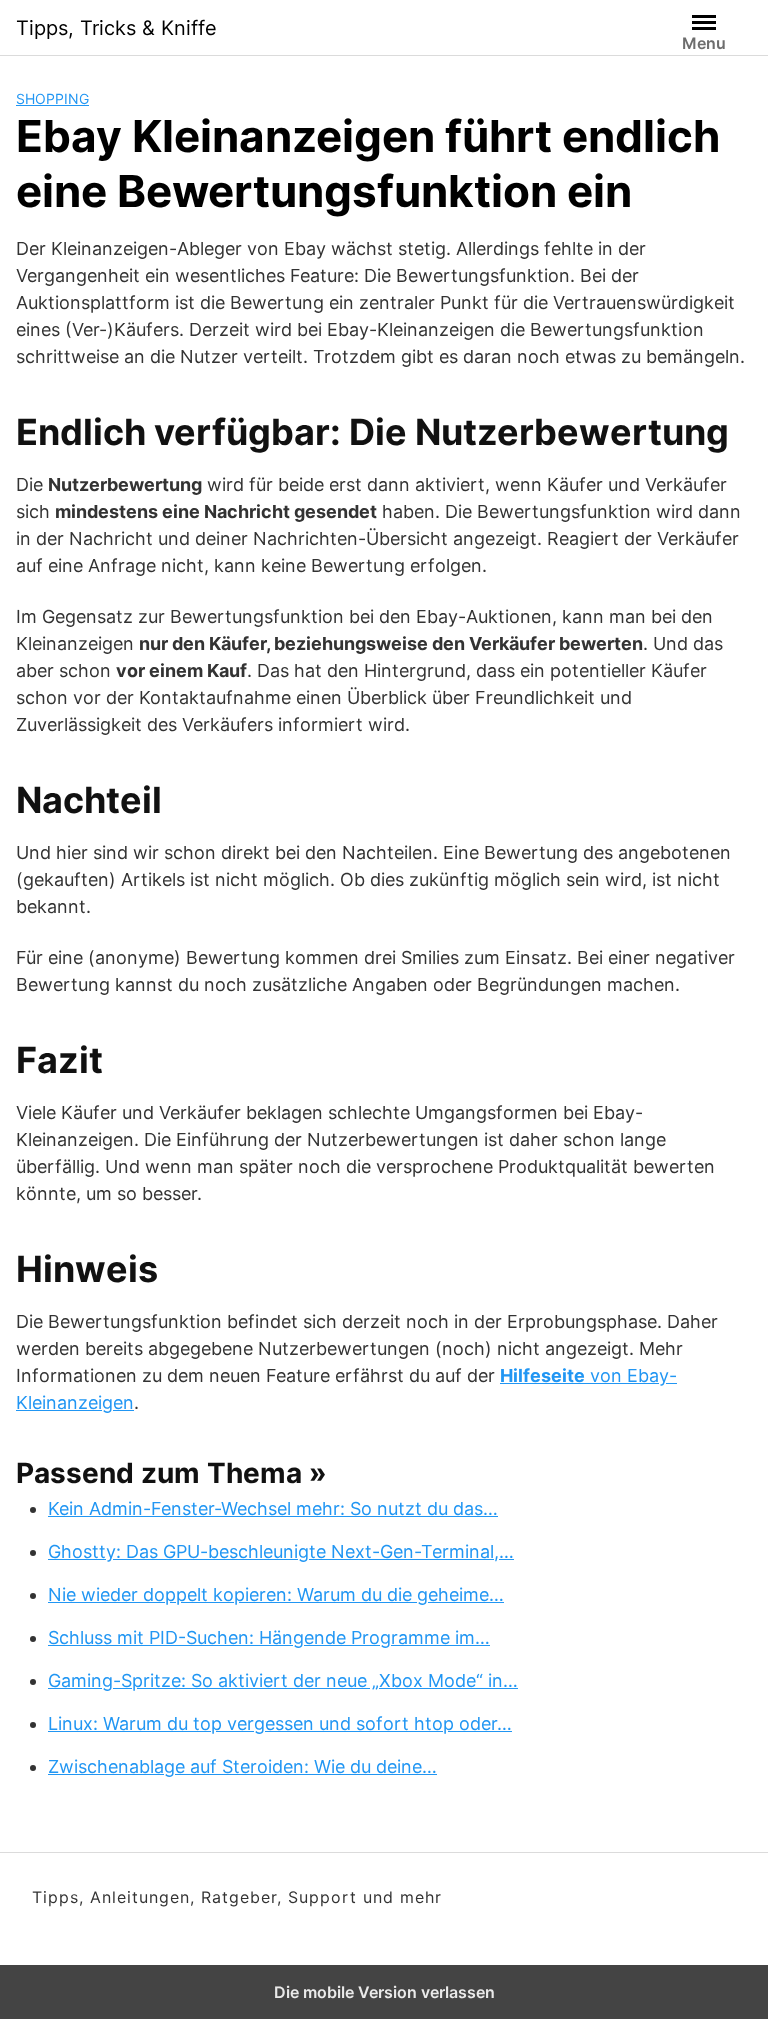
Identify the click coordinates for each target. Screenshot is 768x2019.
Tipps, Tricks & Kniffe (116, 28)
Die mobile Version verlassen (384, 1992)
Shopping (52, 98)
